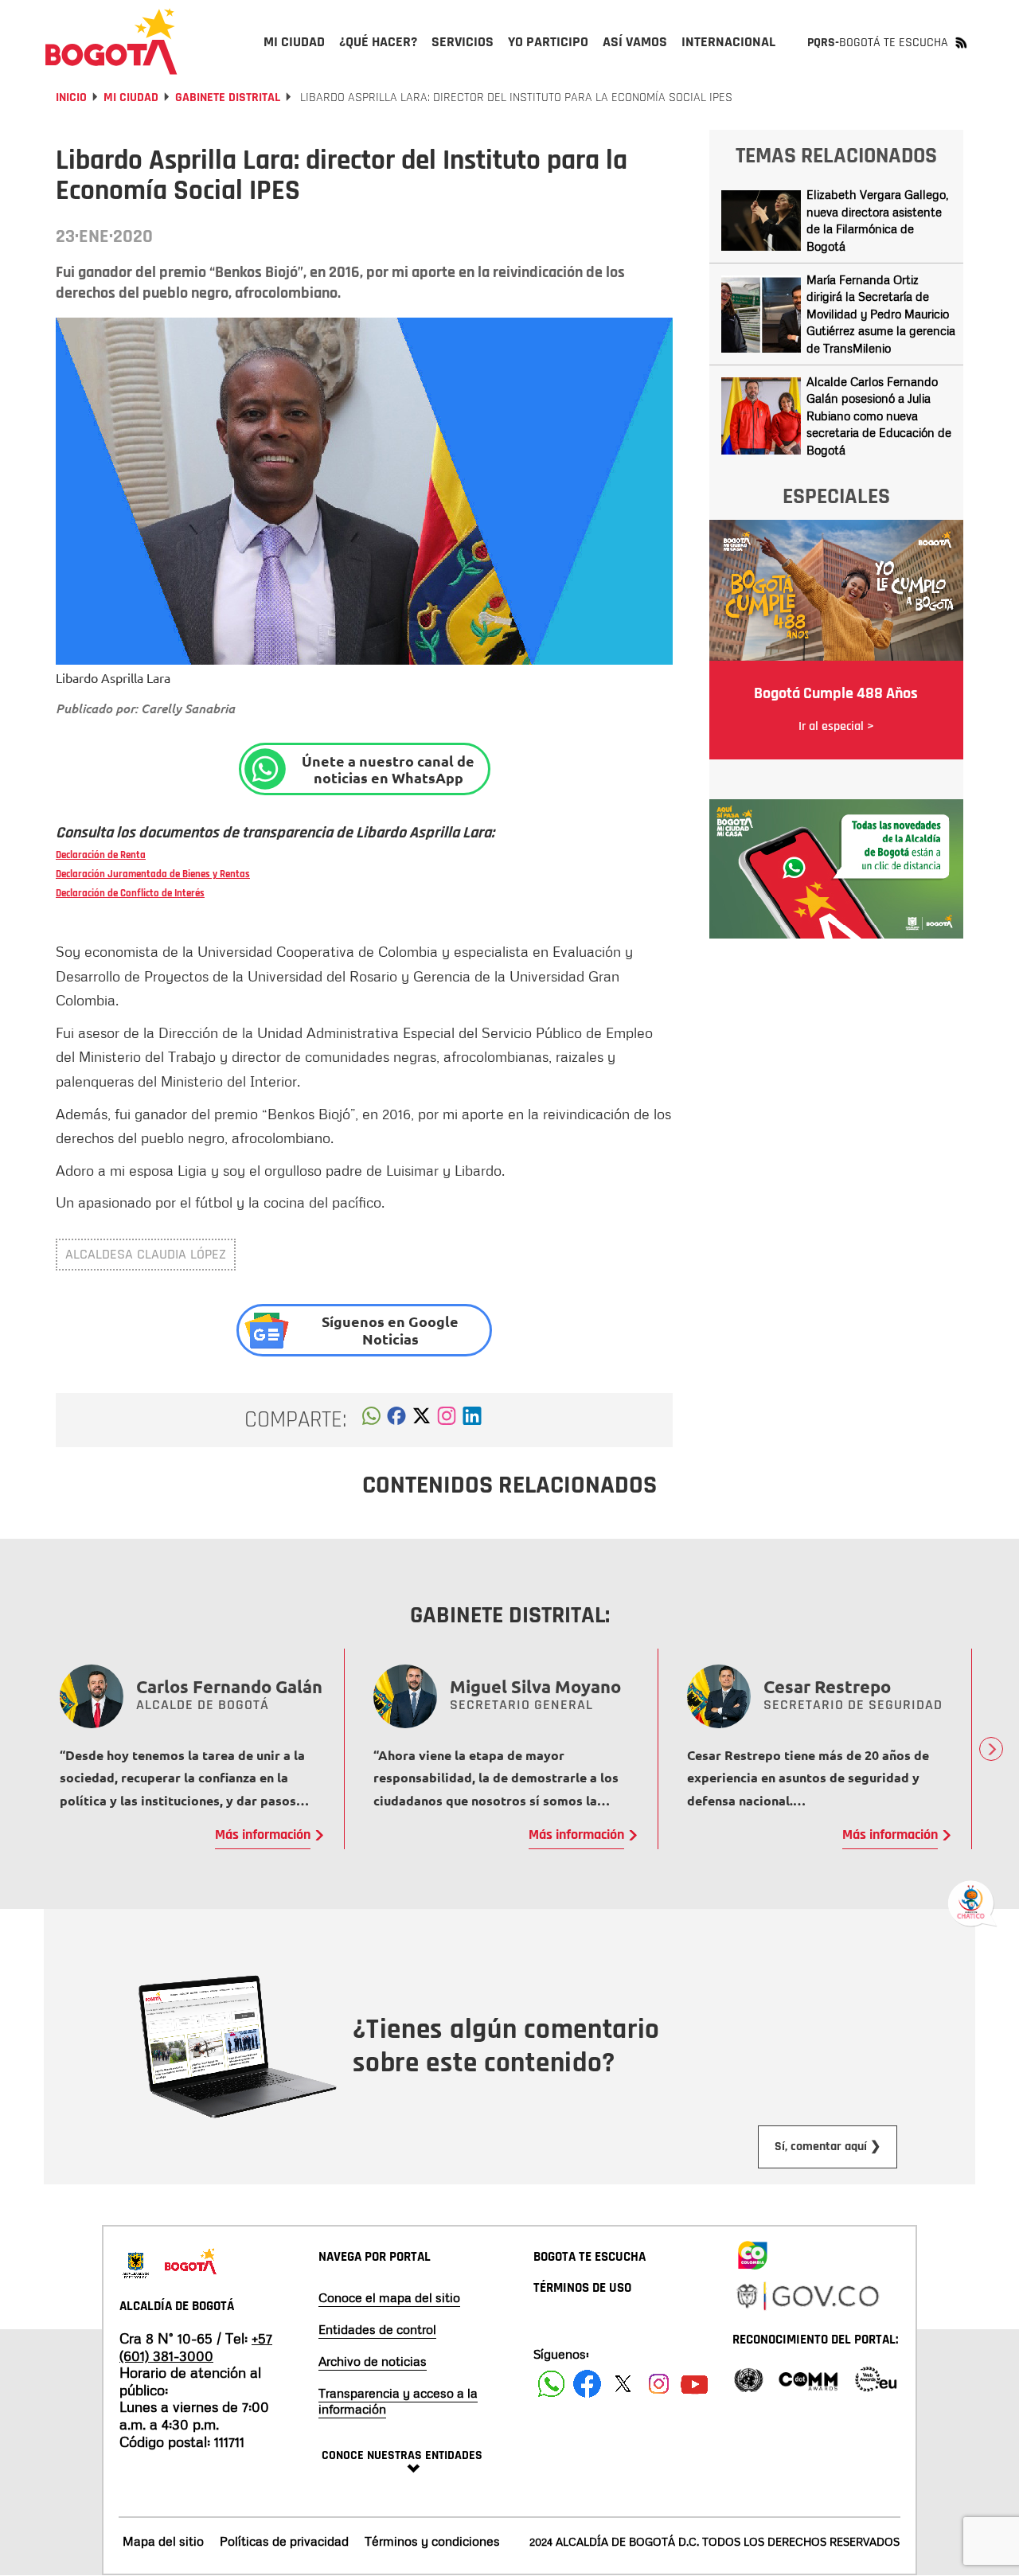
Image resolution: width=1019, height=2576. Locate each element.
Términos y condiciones (432, 2541)
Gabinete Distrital (228, 98)
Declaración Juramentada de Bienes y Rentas (153, 874)
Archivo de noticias (373, 2361)
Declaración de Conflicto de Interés (130, 893)
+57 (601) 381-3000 (196, 2347)
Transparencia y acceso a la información (398, 2401)
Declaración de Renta (101, 855)
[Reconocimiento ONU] (748, 2378)
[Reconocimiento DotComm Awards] (808, 2378)
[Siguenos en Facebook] (551, 2384)
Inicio (71, 98)
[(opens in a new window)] (447, 1420)
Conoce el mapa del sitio (389, 2297)
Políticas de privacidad (284, 2541)
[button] (371, 1420)
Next (991, 1749)
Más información (263, 1835)
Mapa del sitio (163, 2541)
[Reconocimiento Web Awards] (876, 2378)
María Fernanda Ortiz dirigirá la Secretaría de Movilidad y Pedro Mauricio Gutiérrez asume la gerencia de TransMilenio (881, 314)
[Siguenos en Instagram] (659, 2384)
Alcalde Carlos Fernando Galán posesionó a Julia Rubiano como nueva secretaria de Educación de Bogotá (879, 416)
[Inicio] (111, 41)
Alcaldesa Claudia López (146, 1254)
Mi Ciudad (131, 98)
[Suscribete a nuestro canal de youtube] (695, 2384)
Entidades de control (377, 2329)
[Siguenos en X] (623, 2384)
